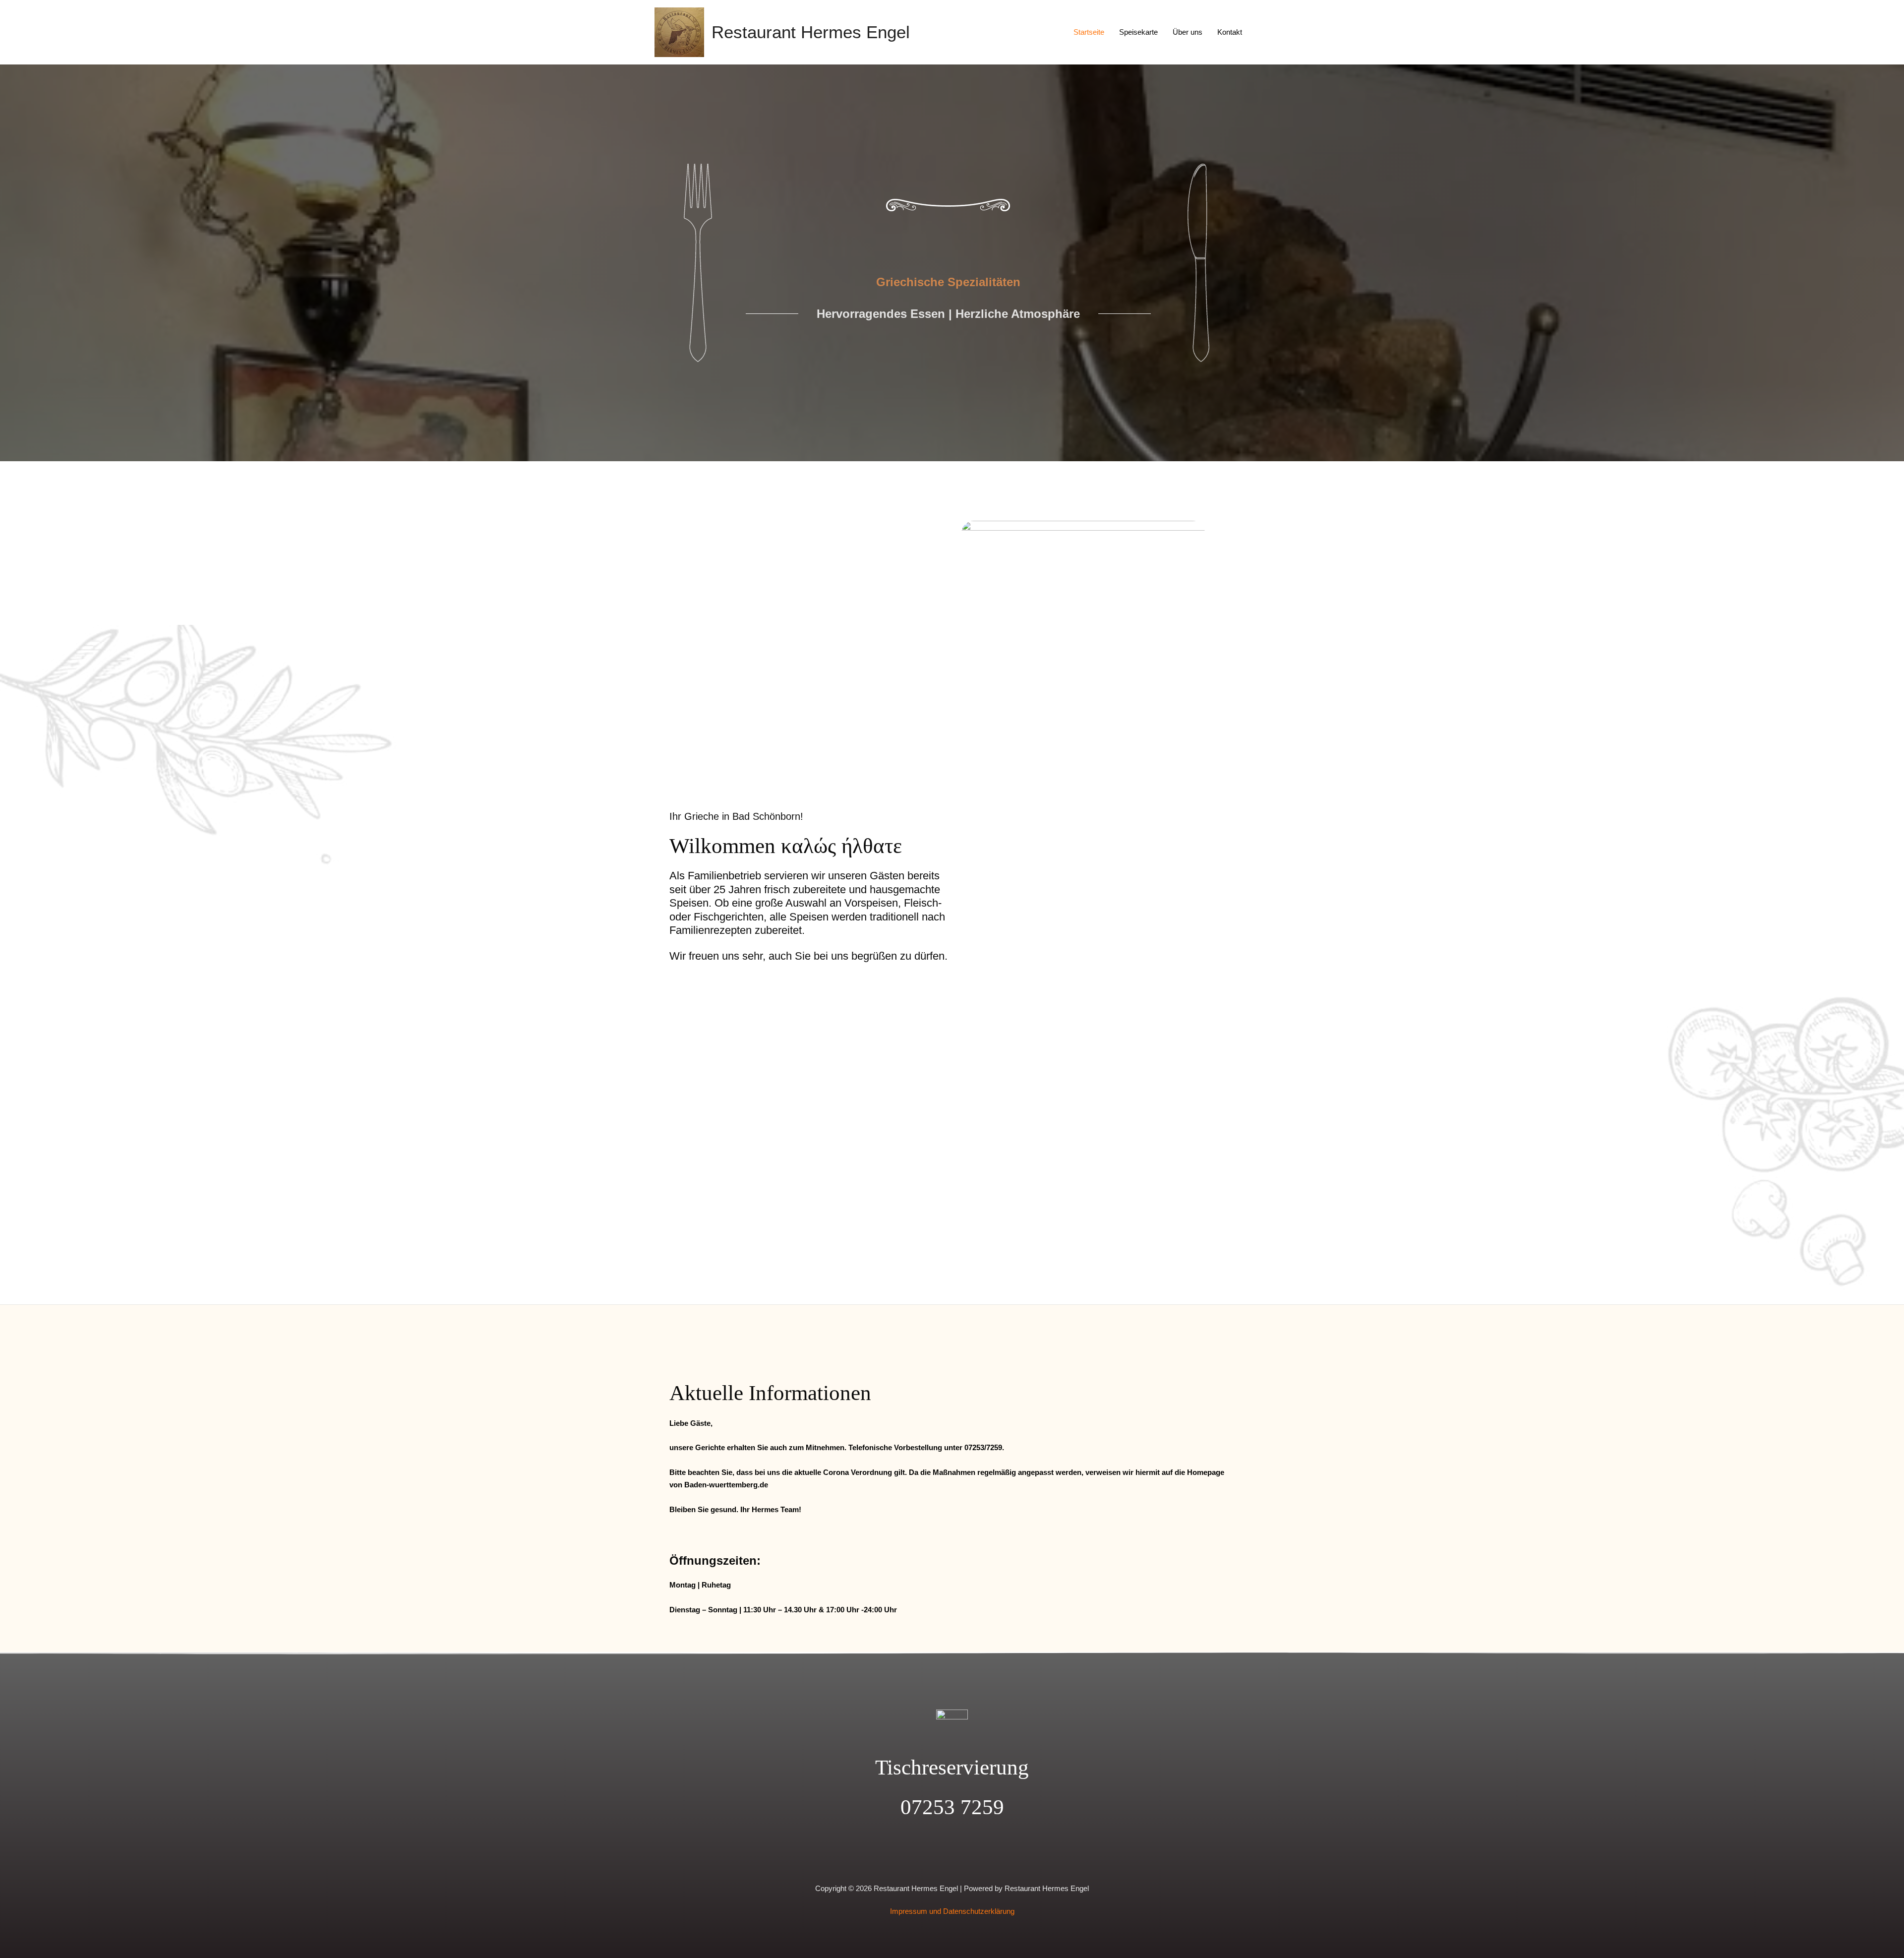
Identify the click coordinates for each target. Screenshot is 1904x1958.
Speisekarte (1138, 32)
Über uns (1188, 32)
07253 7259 (952, 1807)
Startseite (1089, 32)
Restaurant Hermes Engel (811, 32)
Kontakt (1230, 32)
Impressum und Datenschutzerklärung (952, 1911)
